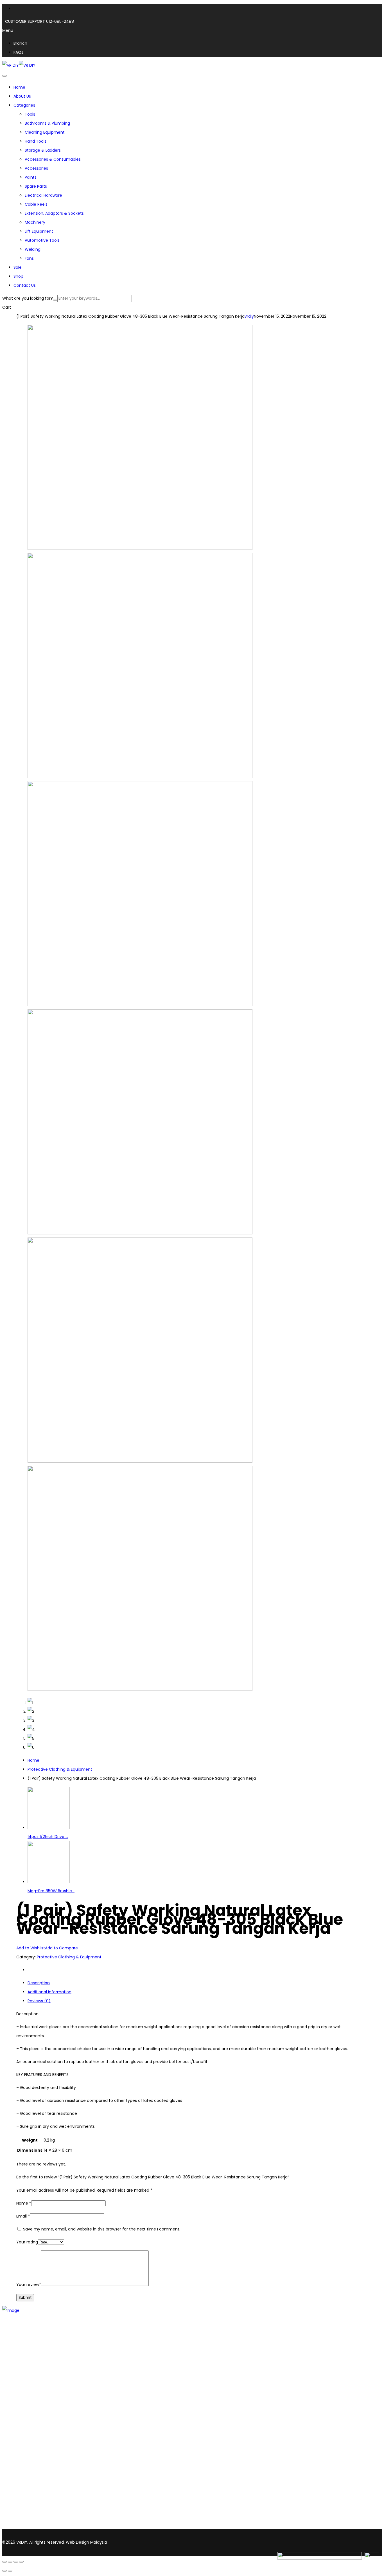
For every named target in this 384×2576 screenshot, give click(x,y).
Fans (29, 258)
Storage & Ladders (43, 150)
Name (24, 2203)
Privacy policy (27, 2446)
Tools (30, 114)
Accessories (36, 168)
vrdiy (249, 316)
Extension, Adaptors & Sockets (54, 213)
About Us (22, 2353)
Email (23, 2216)
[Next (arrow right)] (10, 2571)
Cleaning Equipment (45, 132)
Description (39, 1983)
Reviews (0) (39, 2001)
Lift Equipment (39, 231)
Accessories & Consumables (53, 159)
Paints (31, 177)
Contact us (25, 2368)
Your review (29, 2284)
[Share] (16, 2562)
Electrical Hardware (43, 195)
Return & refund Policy (35, 2454)
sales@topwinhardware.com (76, 2526)
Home (33, 1760)
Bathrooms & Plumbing (47, 123)
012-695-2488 (60, 21)
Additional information (49, 1992)
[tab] (198, 1983)
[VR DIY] (11, 65)
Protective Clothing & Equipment (60, 1769)
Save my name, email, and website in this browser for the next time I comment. (102, 2229)
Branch (20, 2361)
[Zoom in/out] (4, 2562)
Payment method (31, 2439)
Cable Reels (36, 204)
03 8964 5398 (17, 2516)
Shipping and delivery (34, 2432)
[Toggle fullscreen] (10, 2562)
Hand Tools (36, 141)
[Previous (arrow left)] (4, 2571)
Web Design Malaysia (86, 2542)
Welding (33, 249)
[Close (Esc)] (21, 2562)
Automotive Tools (42, 240)
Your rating (27, 2242)
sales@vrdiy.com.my (24, 2526)
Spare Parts (36, 186)
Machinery (35, 222)
